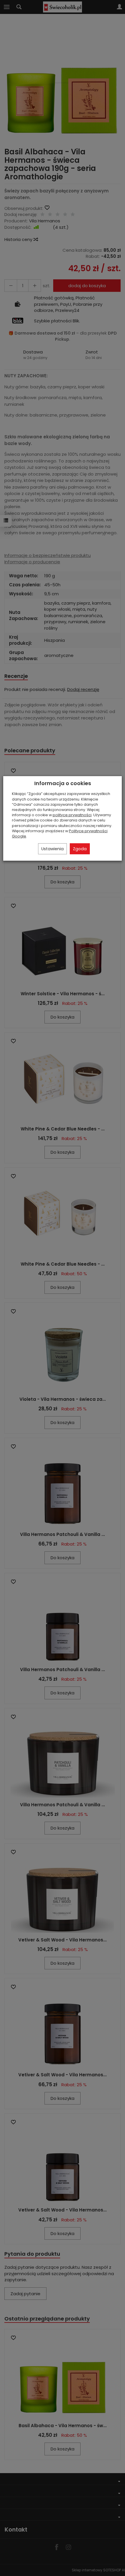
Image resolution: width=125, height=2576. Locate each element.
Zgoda (80, 849)
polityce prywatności (72, 815)
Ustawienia (52, 849)
